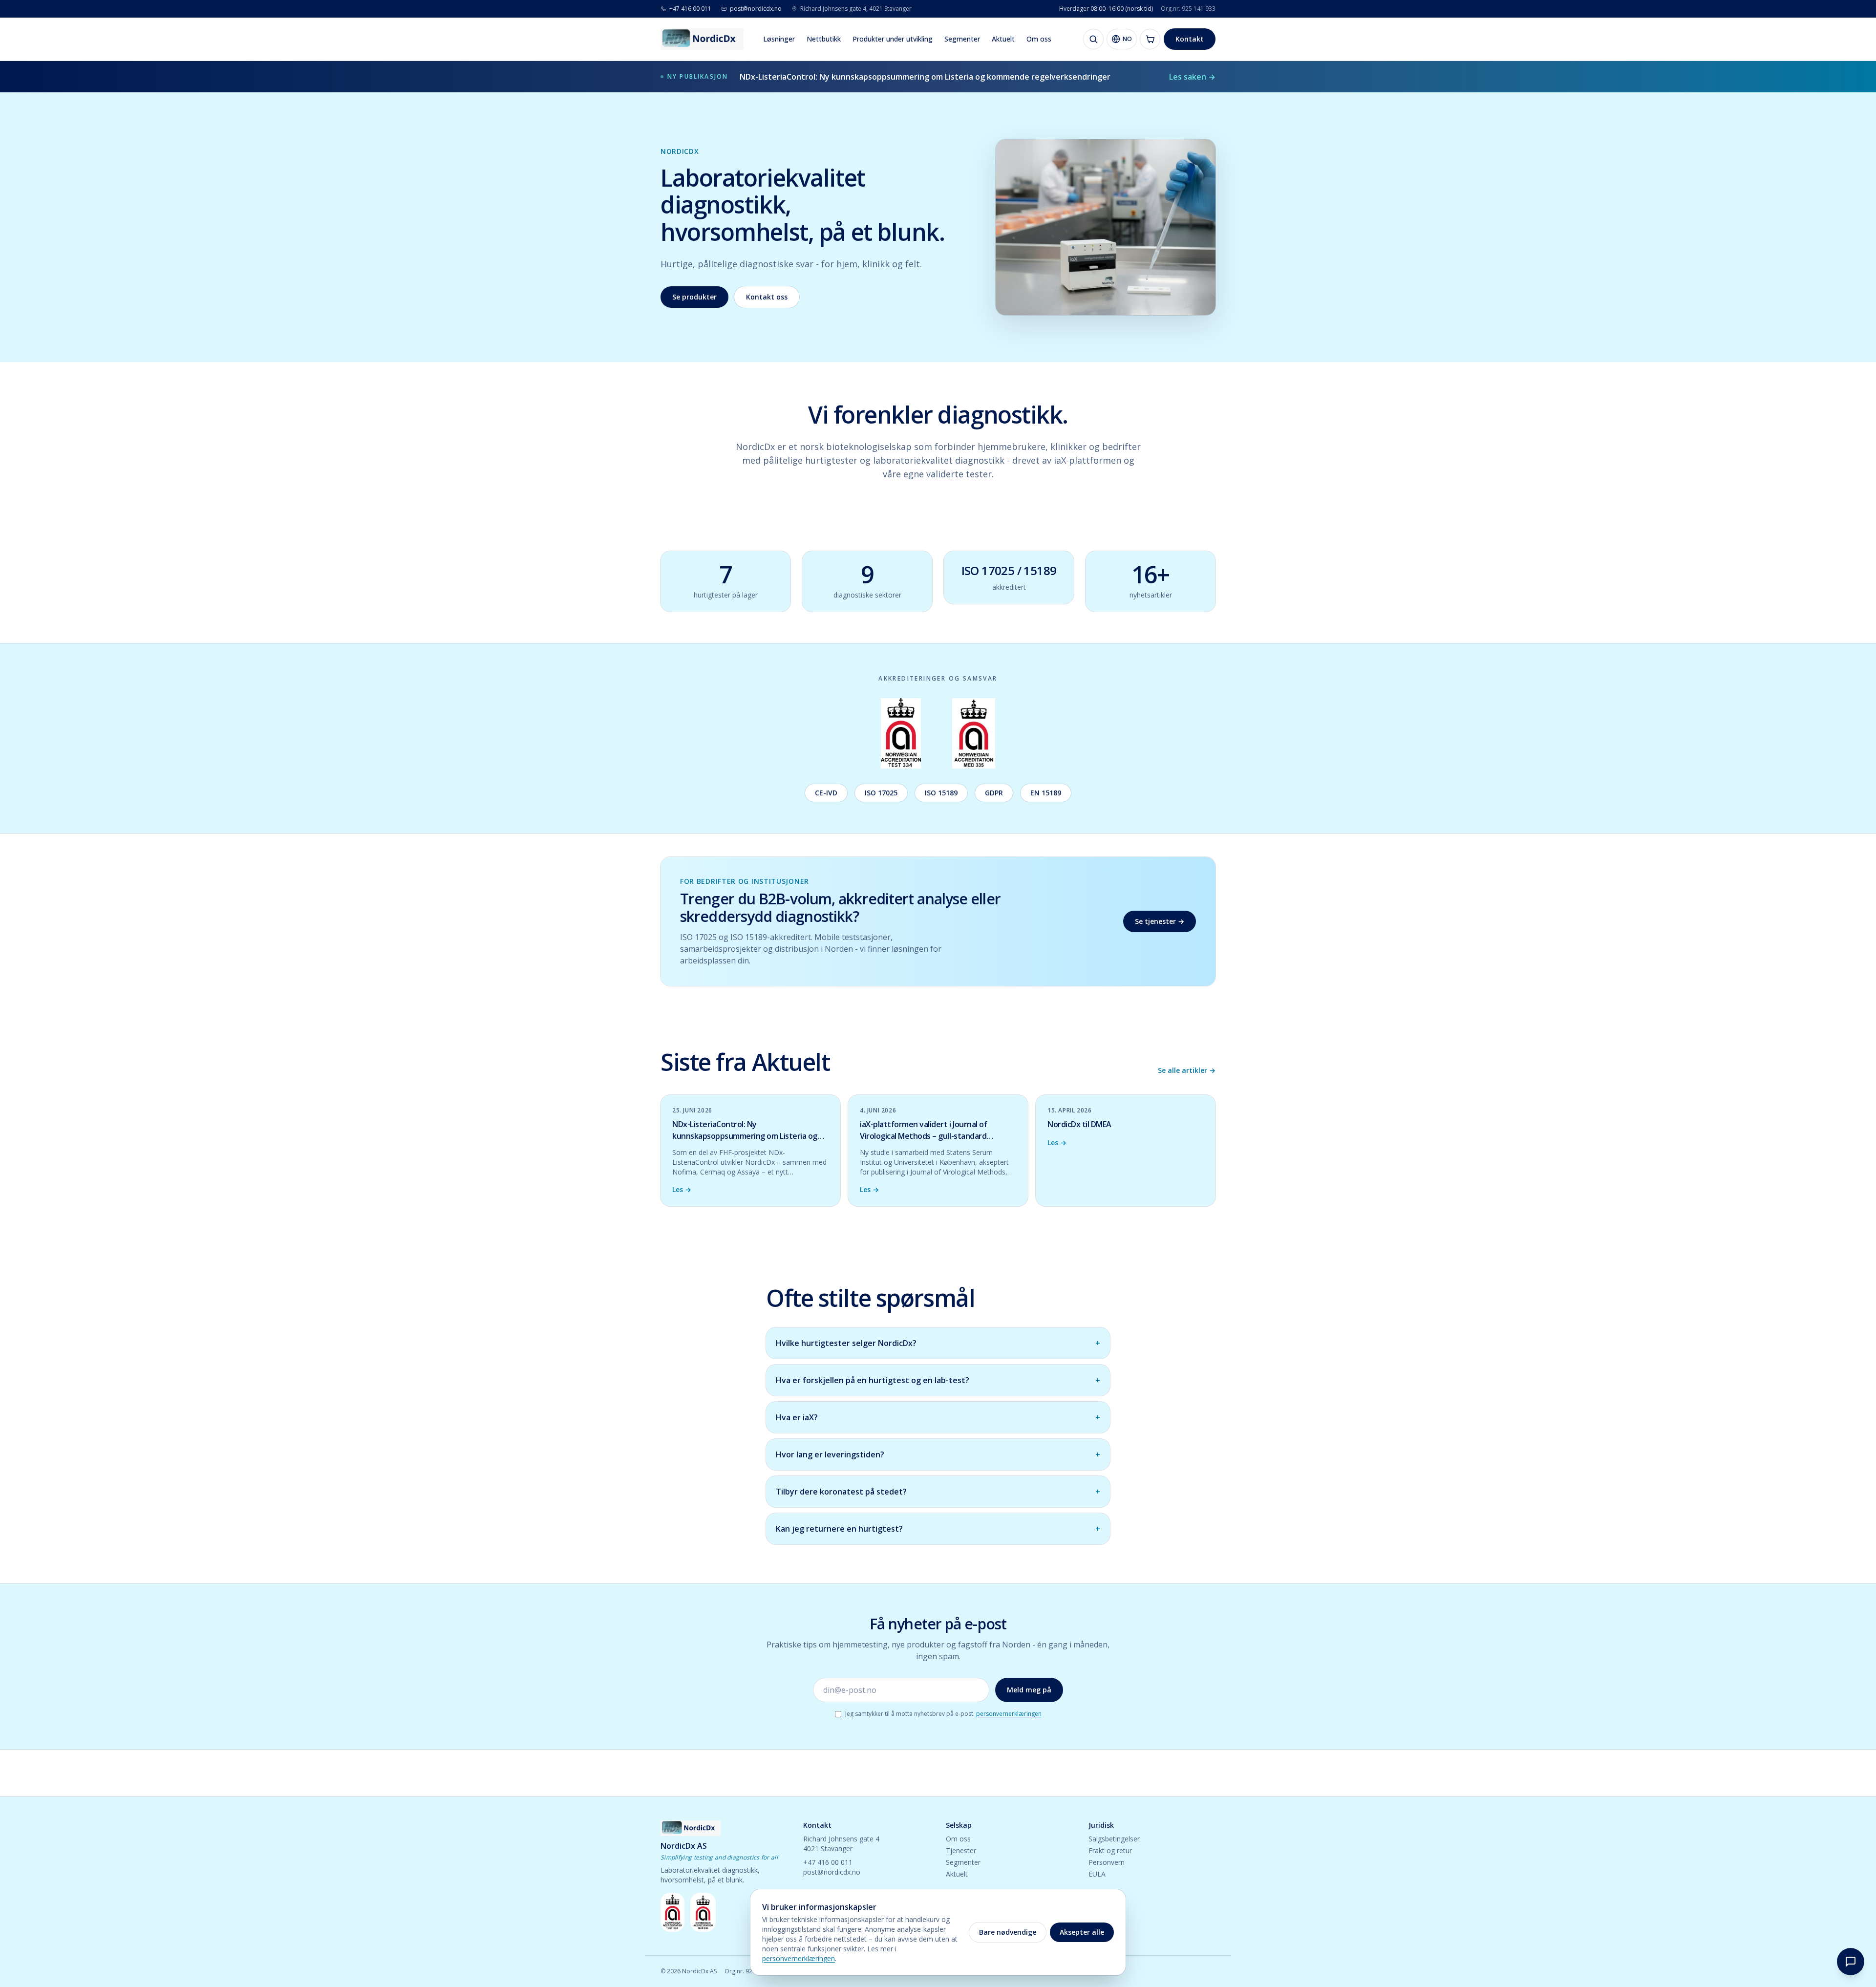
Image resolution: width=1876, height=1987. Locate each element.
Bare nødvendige (1008, 1932)
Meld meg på (1029, 1690)
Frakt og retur (1110, 1850)
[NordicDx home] (702, 39)
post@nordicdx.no (832, 1872)
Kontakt (1190, 39)
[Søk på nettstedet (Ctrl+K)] (1093, 39)
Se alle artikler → (1187, 1070)
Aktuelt (1003, 39)
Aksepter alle (1082, 1932)
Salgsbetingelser (1114, 1839)
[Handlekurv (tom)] (1150, 39)
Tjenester (961, 1850)
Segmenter (962, 39)
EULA (1097, 1874)
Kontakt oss (767, 297)
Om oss (1039, 39)
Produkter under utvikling (893, 39)
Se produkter (694, 297)
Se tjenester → (1160, 921)
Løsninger (779, 39)
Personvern (1107, 1862)
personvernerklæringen (1009, 1714)
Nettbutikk (824, 39)
